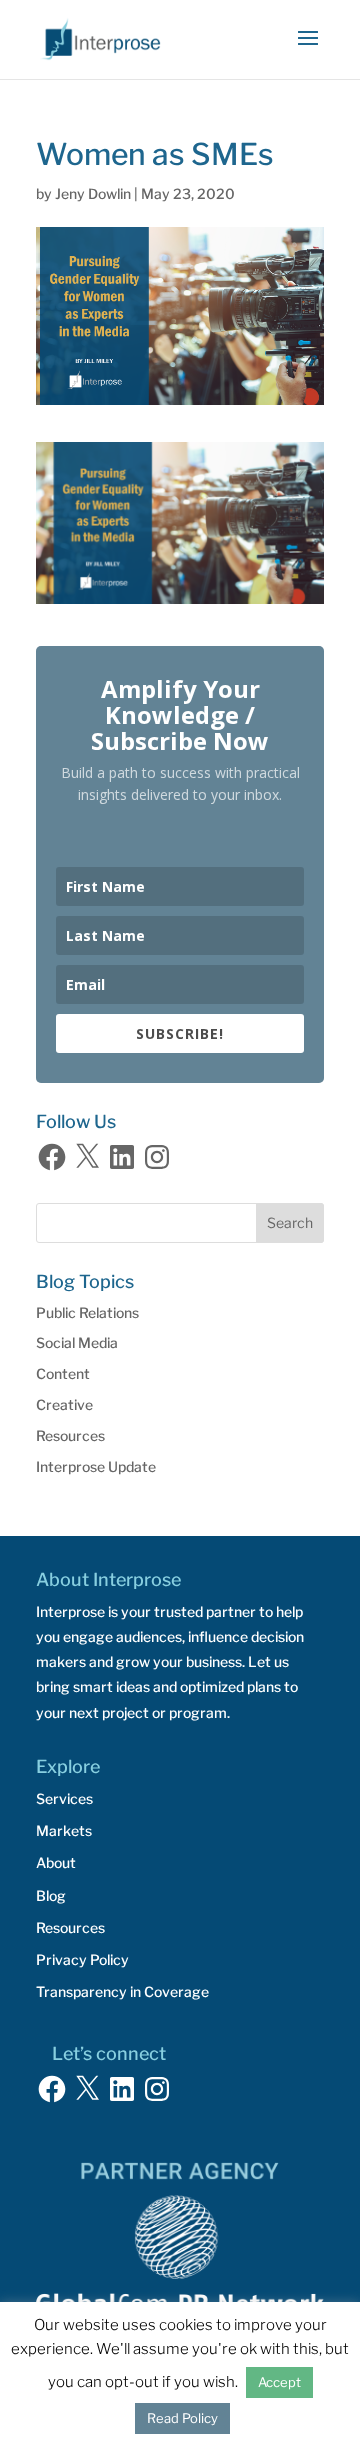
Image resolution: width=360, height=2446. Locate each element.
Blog (51, 1895)
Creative (64, 1404)
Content (63, 1373)
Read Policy (182, 2418)
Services (64, 1798)
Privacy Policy (82, 1959)
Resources (70, 1435)
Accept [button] (279, 2382)
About (56, 1862)
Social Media (77, 1342)
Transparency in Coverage (122, 1991)
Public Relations (87, 1312)
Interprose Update (96, 1466)
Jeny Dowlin (93, 193)
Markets (64, 1830)
